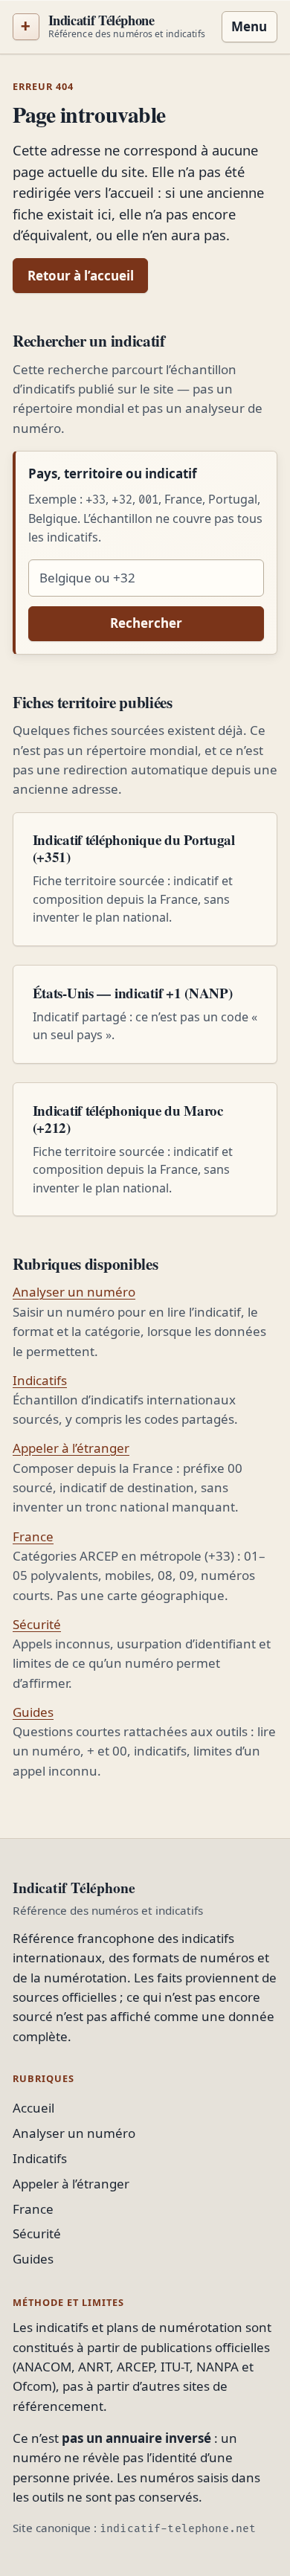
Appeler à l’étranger (71, 1448)
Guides (33, 1712)
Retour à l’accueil (81, 276)
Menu (249, 26)
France (33, 1536)
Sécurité (37, 1624)
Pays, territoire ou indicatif (113, 473)
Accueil (33, 2108)
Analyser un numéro (74, 1292)
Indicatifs (40, 1380)
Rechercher (146, 623)
